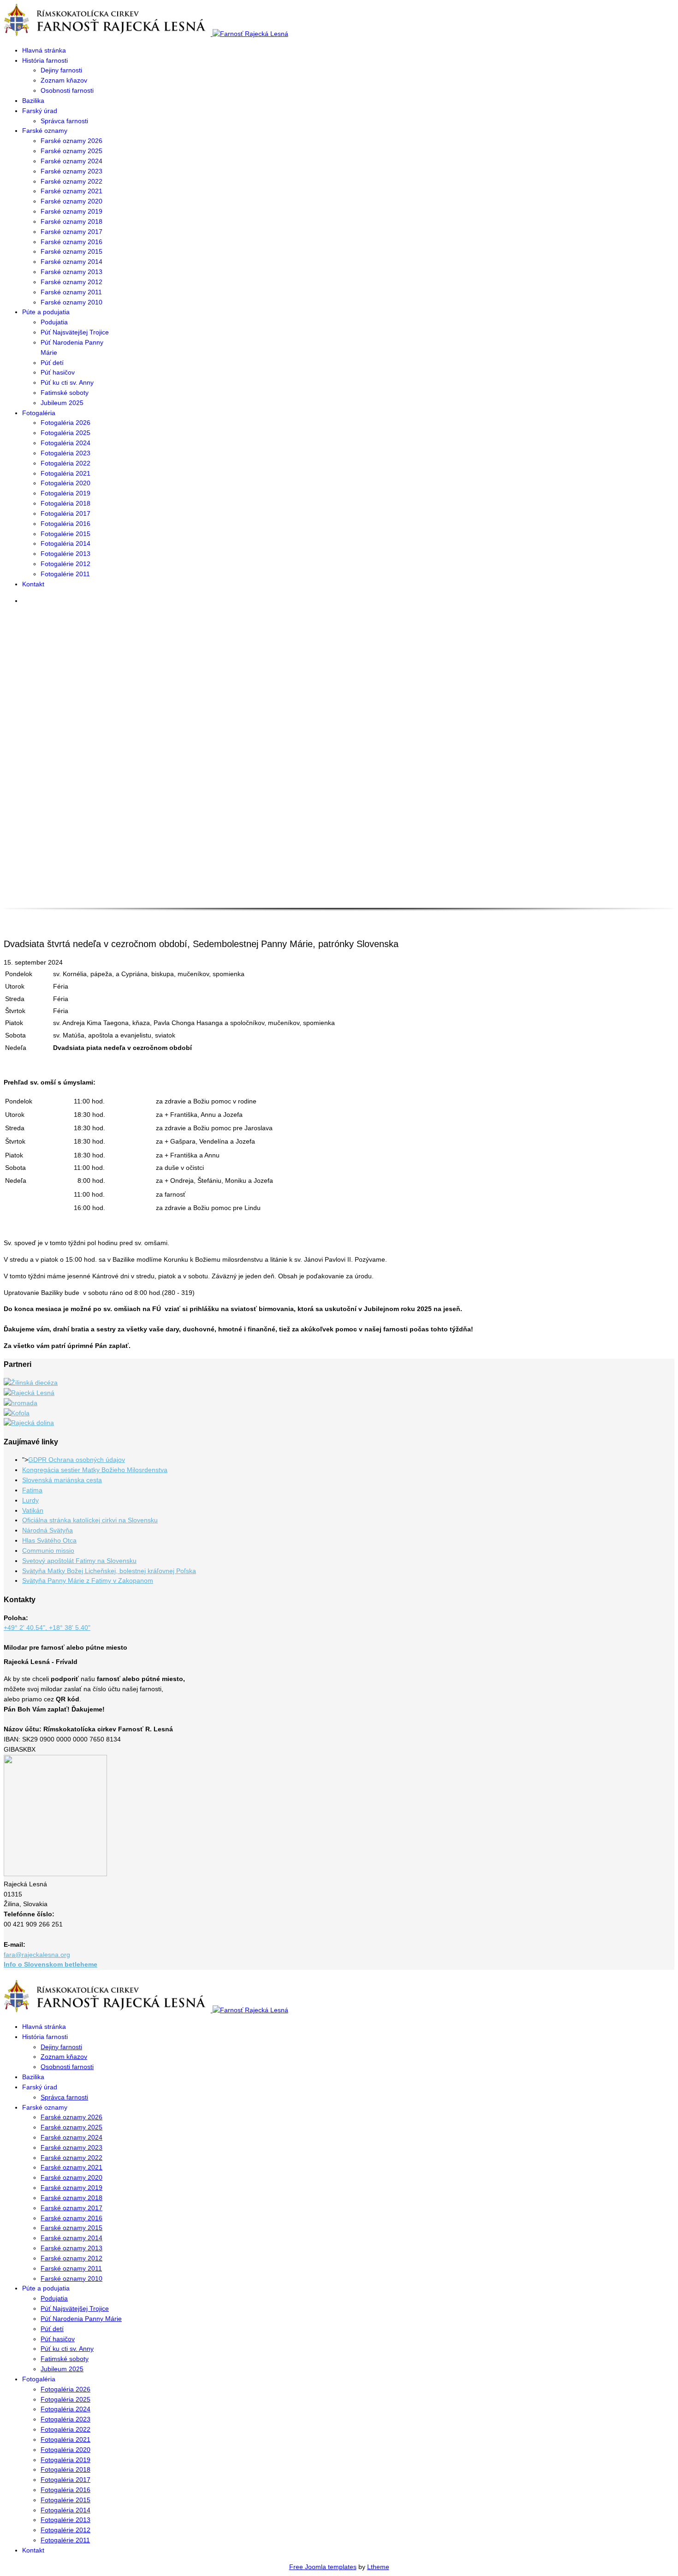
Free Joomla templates (323, 2567)
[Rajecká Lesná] (29, 1393)
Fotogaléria (39, 413)
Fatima (32, 1490)
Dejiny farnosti (61, 70)
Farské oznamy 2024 (71, 161)
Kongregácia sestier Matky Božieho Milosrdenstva (95, 1470)
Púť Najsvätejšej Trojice (75, 332)
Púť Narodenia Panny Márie (81, 2319)
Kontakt (33, 584)
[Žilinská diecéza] (31, 1383)
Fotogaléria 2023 (65, 453)
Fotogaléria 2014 (65, 543)
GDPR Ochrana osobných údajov (77, 1460)
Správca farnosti (64, 121)
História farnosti (45, 60)
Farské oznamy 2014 (71, 262)
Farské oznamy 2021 (71, 191)
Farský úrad (40, 111)
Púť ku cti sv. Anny (67, 382)
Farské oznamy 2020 (71, 201)
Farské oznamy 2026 (71, 141)
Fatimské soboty (65, 393)
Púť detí (52, 363)
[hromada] (21, 1403)
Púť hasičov (58, 372)
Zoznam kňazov (64, 80)
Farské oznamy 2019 (71, 211)
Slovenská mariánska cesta (62, 1480)
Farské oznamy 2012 (71, 282)
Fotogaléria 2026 (65, 423)
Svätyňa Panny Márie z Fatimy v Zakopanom (88, 1580)
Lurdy (30, 1500)
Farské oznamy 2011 (71, 292)
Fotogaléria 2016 (65, 524)
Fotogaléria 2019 (65, 493)
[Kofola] (17, 1413)
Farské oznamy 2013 (71, 272)
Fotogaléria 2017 (65, 513)
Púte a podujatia (46, 312)
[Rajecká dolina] (29, 1423)
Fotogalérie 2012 (65, 564)
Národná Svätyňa (48, 1530)
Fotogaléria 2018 (65, 503)
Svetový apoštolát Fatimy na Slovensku (79, 1561)
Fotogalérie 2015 (65, 534)
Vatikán (33, 1510)
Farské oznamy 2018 (71, 221)
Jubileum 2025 (62, 403)
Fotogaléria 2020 (65, 483)
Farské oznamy (45, 131)
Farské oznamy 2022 (71, 181)
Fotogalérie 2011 (65, 574)
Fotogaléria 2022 (65, 463)
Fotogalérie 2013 (65, 554)
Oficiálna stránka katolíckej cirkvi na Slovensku (90, 1520)
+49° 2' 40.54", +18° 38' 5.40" (47, 1628)
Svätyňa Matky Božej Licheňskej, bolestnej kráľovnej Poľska (109, 1571)
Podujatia (54, 322)
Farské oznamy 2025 (71, 151)
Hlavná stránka (44, 50)
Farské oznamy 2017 (71, 232)
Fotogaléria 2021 (65, 473)
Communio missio (48, 1550)
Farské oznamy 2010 (71, 302)
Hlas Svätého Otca (49, 1540)
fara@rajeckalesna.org (37, 1955)
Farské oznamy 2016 (71, 242)
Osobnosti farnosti (67, 90)
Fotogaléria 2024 (65, 443)
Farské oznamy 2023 (71, 171)
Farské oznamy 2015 (71, 251)
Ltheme (378, 2567)
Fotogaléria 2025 (65, 433)
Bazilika (33, 101)
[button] (339, 876)
